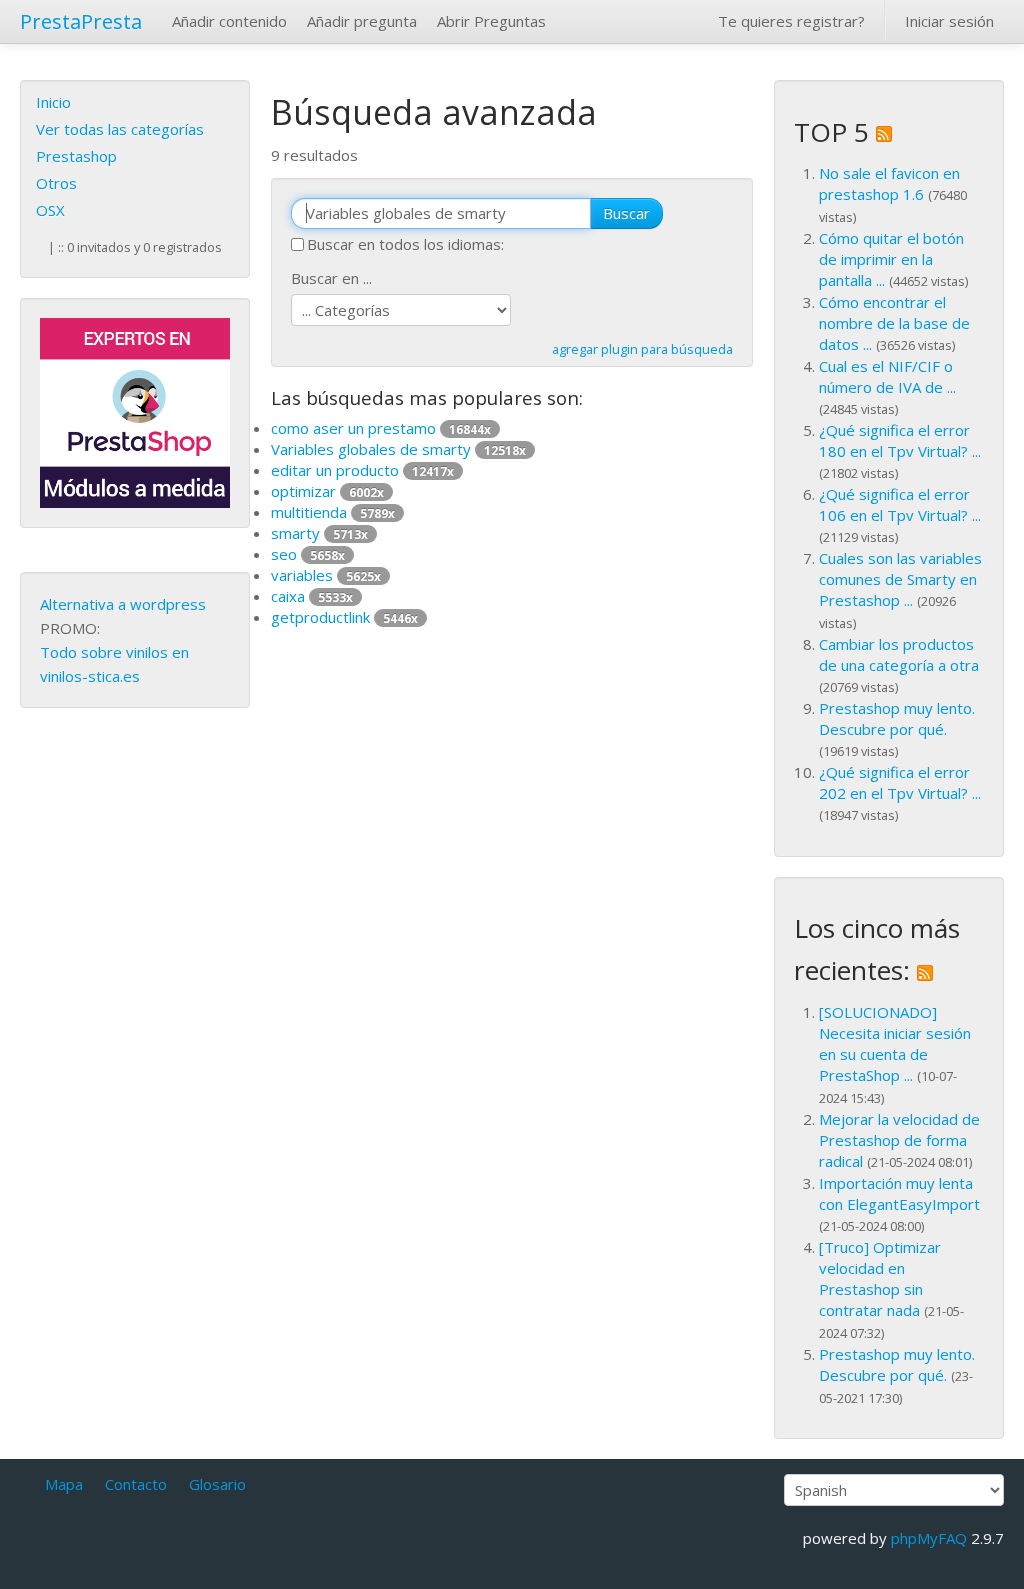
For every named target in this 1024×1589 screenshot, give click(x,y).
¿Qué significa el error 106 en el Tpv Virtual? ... (900, 504)
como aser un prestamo (381, 428)
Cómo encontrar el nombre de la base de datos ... (894, 323)
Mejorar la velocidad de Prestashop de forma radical (899, 1140)
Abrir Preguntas (491, 21)
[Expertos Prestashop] (135, 411)
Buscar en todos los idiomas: (405, 244)
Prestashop (76, 156)
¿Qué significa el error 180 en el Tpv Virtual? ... (900, 440)
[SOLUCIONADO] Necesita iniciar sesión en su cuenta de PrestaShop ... (895, 1043)
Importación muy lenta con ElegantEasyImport (899, 1193)
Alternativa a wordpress (123, 604)
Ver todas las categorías (120, 129)
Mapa (64, 1484)
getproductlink (344, 617)
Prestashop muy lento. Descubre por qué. (897, 718)
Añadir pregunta (362, 21)
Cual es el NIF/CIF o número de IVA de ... (887, 376)
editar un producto (362, 470)
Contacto (136, 1484)
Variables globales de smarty (398, 449)
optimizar (327, 491)
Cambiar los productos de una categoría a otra (899, 654)
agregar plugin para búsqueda (642, 349)
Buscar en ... (331, 278)
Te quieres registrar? (791, 21)
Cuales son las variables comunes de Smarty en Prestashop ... (900, 579)
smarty (319, 533)
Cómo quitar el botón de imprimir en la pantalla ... (891, 259)
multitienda (333, 512)
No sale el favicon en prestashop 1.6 (889, 183)
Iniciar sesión (949, 21)
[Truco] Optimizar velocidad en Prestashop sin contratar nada (880, 1278)
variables (326, 575)
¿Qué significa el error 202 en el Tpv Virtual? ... (900, 782)
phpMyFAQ (929, 1538)
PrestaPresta (81, 21)
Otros (56, 183)
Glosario (217, 1484)
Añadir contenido (229, 21)
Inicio (53, 102)
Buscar (626, 213)
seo (308, 554)
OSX (50, 210)
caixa (312, 596)
